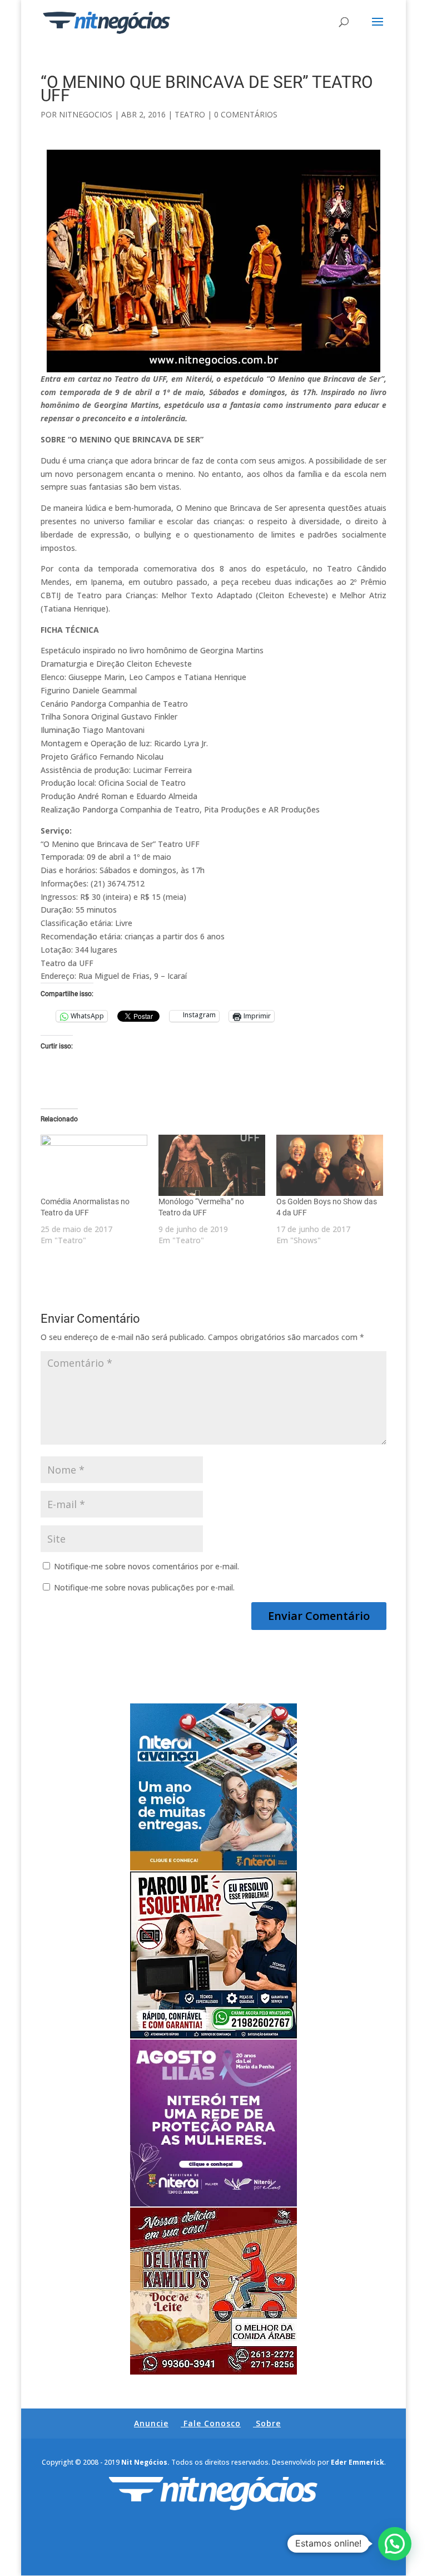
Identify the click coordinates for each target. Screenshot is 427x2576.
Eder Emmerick (358, 2462)
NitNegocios (86, 114)
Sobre (268, 2423)
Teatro (190, 114)
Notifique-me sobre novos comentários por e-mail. (147, 1566)
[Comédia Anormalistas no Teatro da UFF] (94, 1165)
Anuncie (151, 2423)
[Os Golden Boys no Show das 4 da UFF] (330, 1165)
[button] (395, 2544)
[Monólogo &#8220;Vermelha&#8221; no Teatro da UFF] (212, 1165)
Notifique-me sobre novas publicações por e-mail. (144, 1587)
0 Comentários (246, 114)
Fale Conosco (212, 2423)
